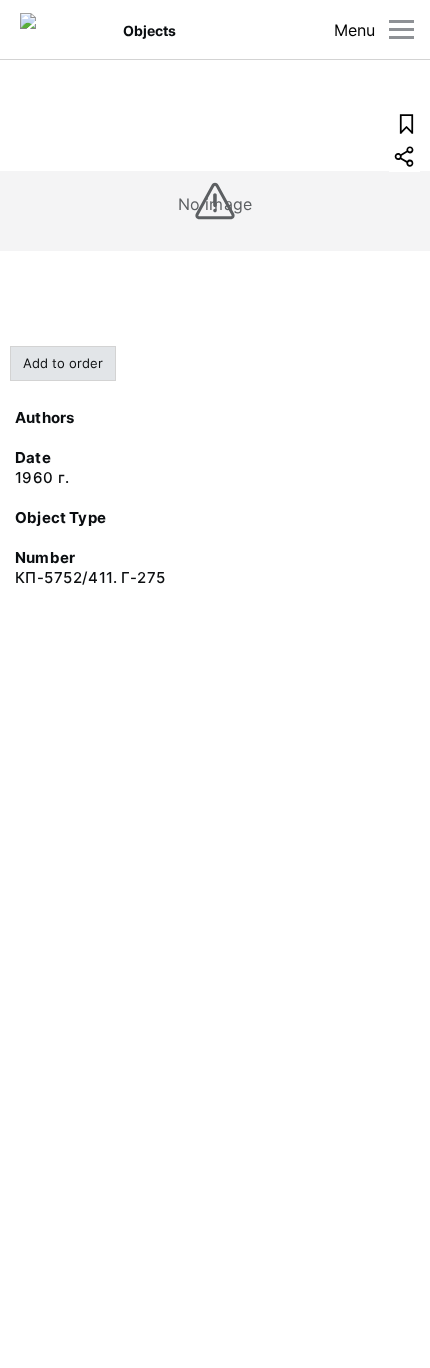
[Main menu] (401, 29)
